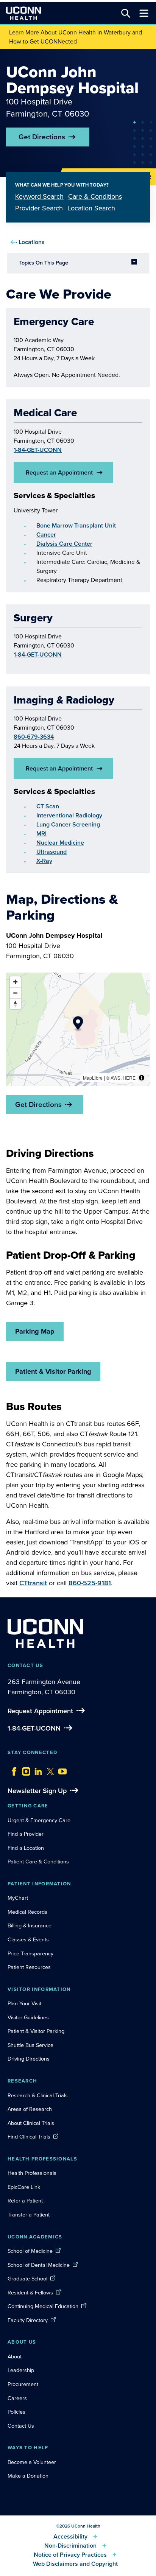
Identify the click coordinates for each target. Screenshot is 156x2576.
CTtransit (33, 1583)
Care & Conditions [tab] (95, 196)
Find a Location (26, 1848)
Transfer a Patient (29, 2215)
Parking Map (35, 1331)
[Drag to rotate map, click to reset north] (15, 1004)
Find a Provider (26, 1834)
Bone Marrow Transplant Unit (76, 525)
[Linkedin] (36, 1770)
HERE (129, 1078)
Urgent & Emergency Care (39, 1820)
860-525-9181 (90, 1583)
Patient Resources (29, 1967)
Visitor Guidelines (28, 2017)
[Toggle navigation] (144, 13)
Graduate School (27, 2279)
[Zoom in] (15, 982)
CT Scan (48, 806)
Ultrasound (51, 852)
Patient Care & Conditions (38, 1862)
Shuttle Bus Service (30, 2045)
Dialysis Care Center (64, 544)
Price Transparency (30, 1953)
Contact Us (21, 2426)
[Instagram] (24, 1770)
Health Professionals (32, 2173)
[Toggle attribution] (142, 1078)
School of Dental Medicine (39, 2265)
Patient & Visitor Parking (53, 1371)
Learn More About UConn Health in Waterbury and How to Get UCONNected (76, 37)
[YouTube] (61, 1770)
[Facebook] (12, 1770)
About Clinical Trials (31, 2123)
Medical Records (27, 1912)
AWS (115, 1078)
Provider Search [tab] (39, 208)
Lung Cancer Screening (68, 824)
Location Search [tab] (91, 208)
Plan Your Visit (24, 2003)
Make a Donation (28, 2476)
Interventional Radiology (69, 815)
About (15, 2357)
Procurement (23, 2384)
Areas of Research (30, 2109)
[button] (78, 1024)
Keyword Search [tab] (39, 196)
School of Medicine (30, 2251)
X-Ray (44, 861)
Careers (17, 2398)
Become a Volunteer (32, 2462)
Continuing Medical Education (43, 2306)
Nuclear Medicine (60, 843)
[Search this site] (126, 13)
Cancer (46, 535)
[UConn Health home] (23, 13)
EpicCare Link (24, 2187)
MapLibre (93, 1078)
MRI (41, 834)
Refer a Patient (25, 2201)
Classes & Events (28, 1939)
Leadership (21, 2370)
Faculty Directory (28, 2320)
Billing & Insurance (30, 1925)
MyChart (18, 1898)
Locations (32, 242)
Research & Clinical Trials (38, 2095)
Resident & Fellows (30, 2293)
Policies (16, 2412)
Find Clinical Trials (29, 2137)
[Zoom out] (15, 993)
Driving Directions (29, 2059)
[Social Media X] (48, 1770)
